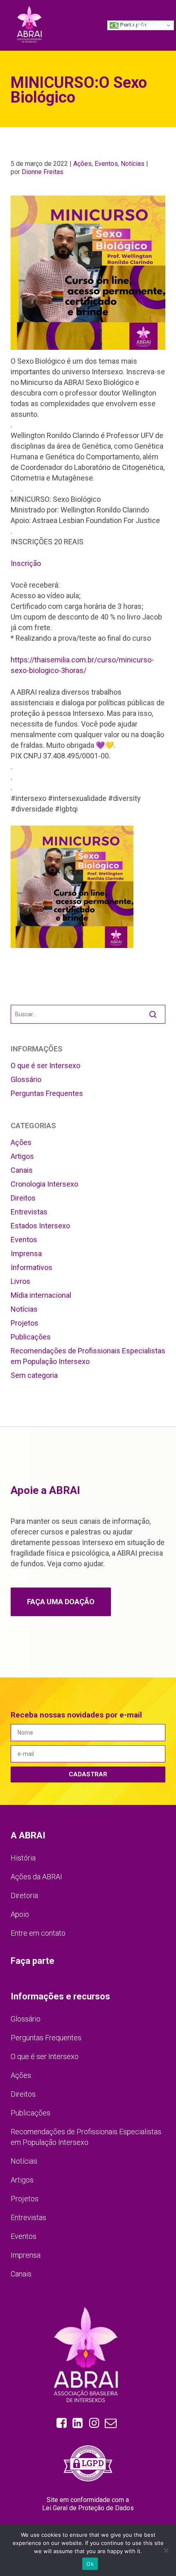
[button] (148, 25)
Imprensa (26, 1253)
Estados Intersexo (40, 1226)
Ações (82, 164)
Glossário (26, 1079)
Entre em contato (38, 1933)
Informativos (32, 1267)
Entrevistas (29, 1212)
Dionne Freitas (43, 172)
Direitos (23, 1198)
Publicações (31, 1337)
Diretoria (24, 1895)
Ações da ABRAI (36, 1877)
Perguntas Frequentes (47, 1093)
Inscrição (27, 563)
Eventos (106, 164)
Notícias (133, 164)
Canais (22, 1170)
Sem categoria (34, 1375)
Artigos (22, 1156)
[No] (166, 2550)
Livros (20, 1281)
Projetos (25, 1323)
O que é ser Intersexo (45, 1066)
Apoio (20, 1914)
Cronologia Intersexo (44, 1184)
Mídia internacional (41, 1295)
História (23, 1858)
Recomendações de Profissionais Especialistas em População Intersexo (88, 1356)
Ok (90, 2564)
